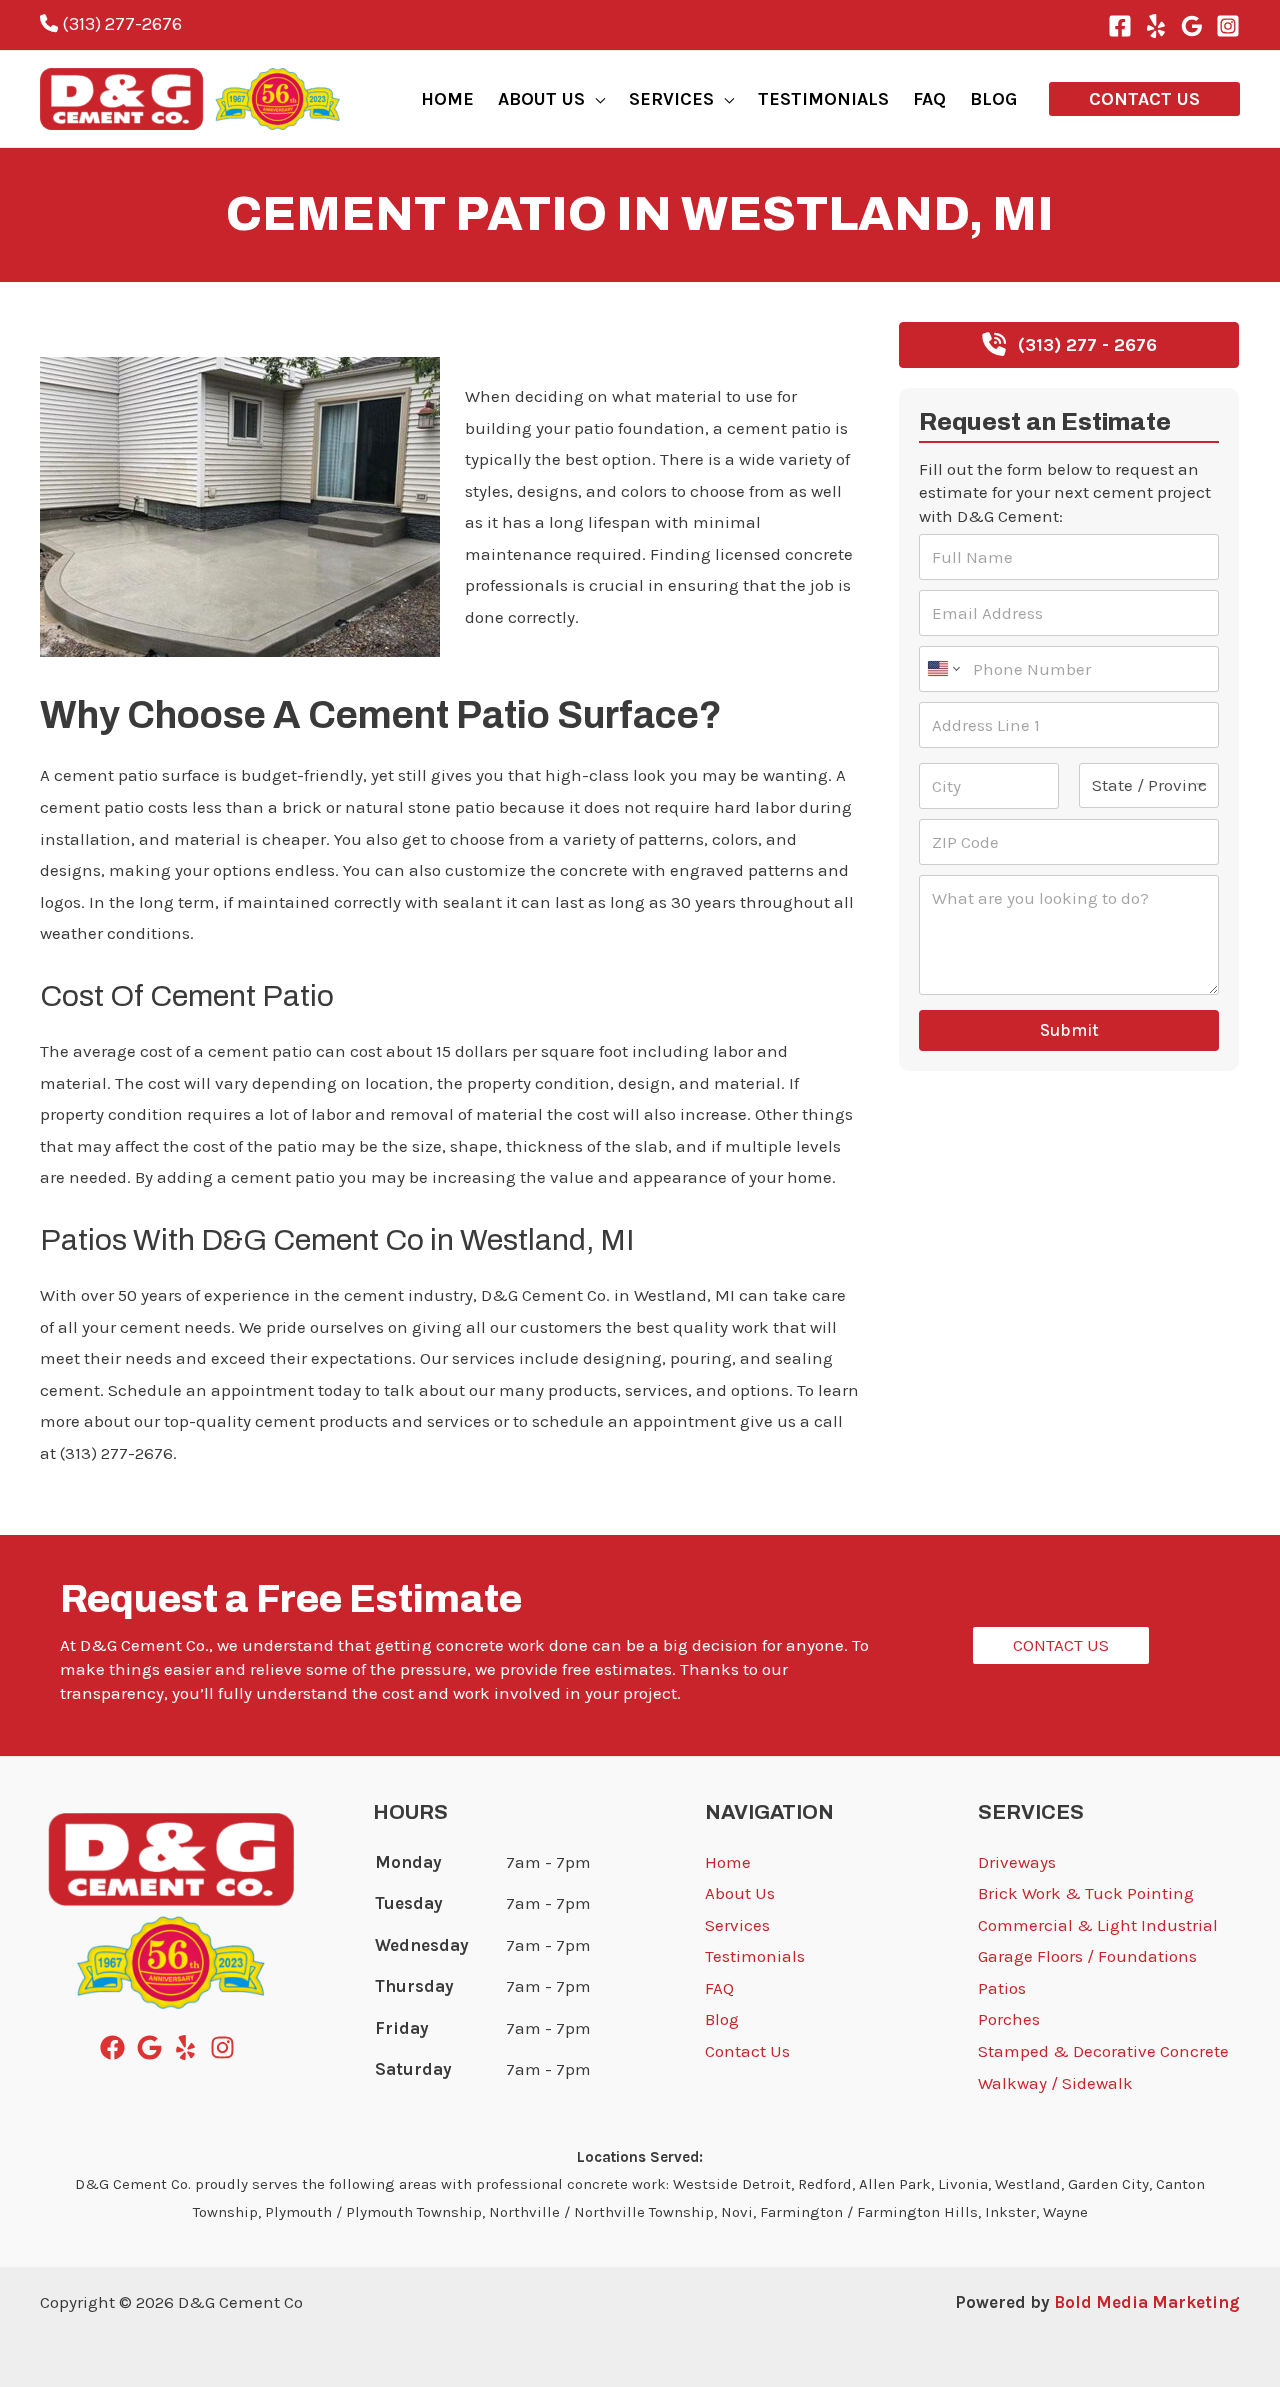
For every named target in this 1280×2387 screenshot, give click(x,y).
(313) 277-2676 (120, 24)
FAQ (719, 1988)
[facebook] (116, 2047)
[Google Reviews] (1192, 26)
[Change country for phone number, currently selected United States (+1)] (942, 669)
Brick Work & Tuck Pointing (1086, 1893)
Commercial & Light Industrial (1098, 1925)
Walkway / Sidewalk (1055, 2083)
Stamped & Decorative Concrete (1103, 2051)
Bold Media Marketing (1147, 2302)
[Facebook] (1120, 26)
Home (728, 1862)
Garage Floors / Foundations (1087, 1956)
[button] (595, 99)
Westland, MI (90, 334)
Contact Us (747, 2051)
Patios (1002, 1988)
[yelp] (189, 2047)
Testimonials (755, 1956)
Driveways (1017, 1862)
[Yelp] (1156, 26)
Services (737, 1925)
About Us (740, 1893)
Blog (722, 2019)
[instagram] (226, 2047)
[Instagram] (1228, 26)
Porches (1009, 2019)
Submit (1069, 1030)
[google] (153, 2047)
